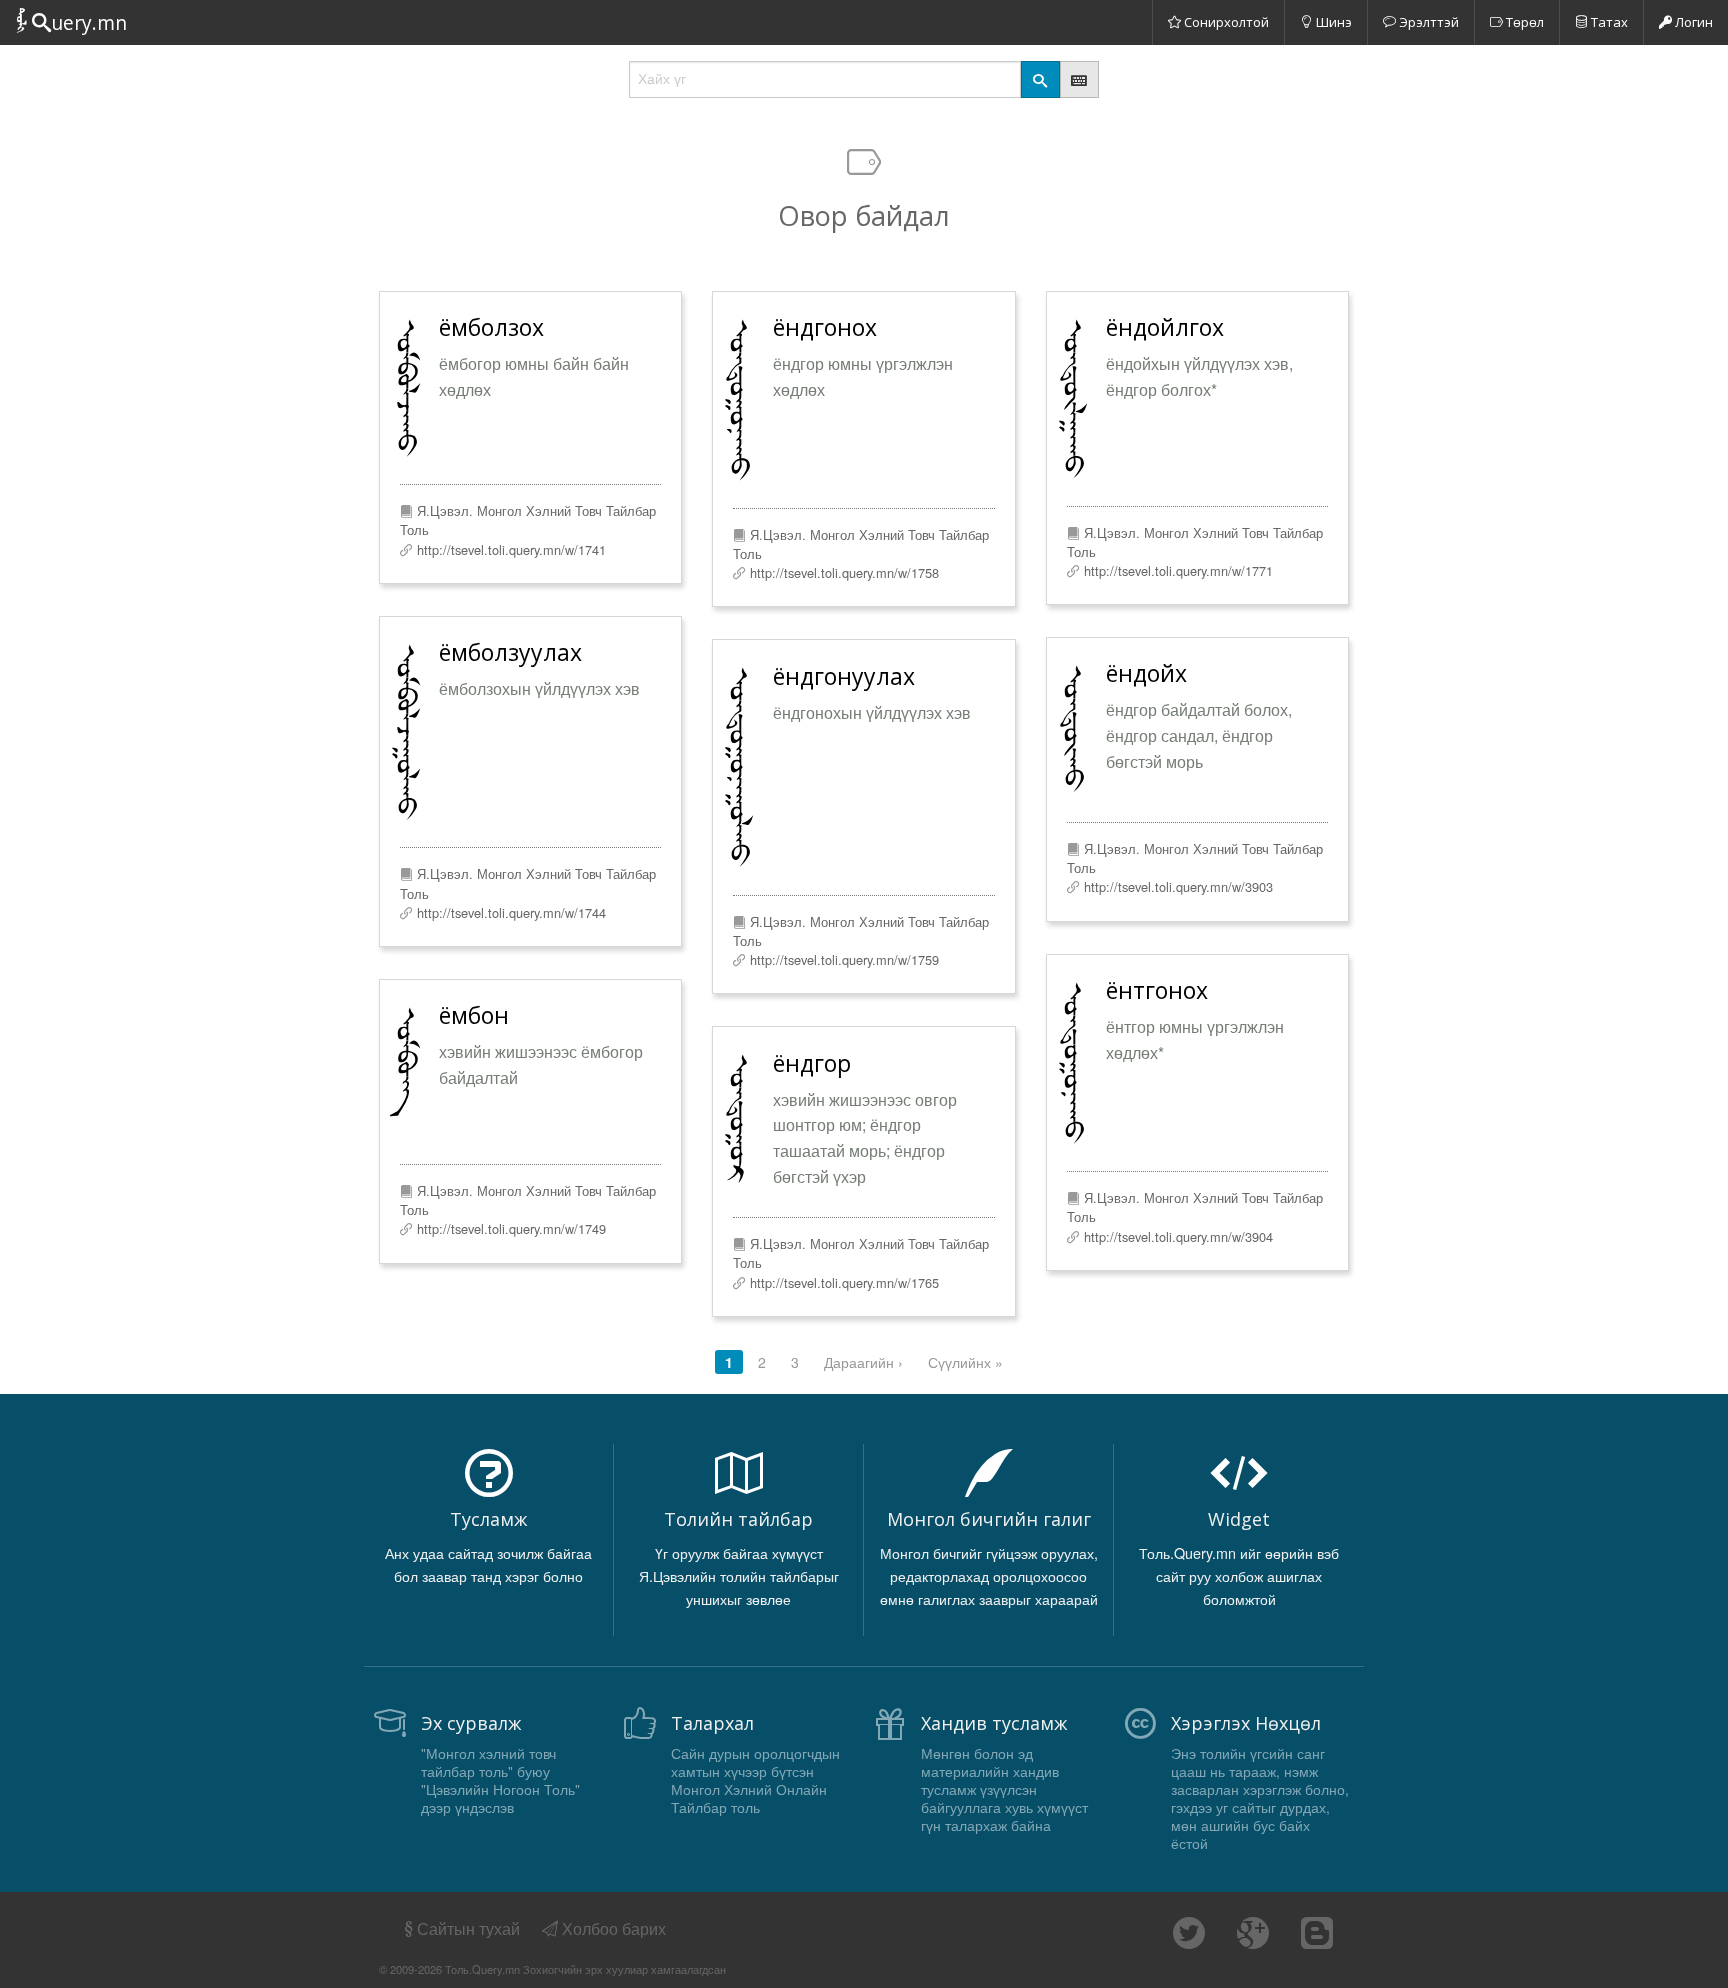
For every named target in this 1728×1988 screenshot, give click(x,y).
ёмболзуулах (510, 652)
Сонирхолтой (1225, 22)
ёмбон (474, 1015)
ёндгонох (825, 327)
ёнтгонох (1157, 990)
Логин (1692, 22)
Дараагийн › (863, 1362)
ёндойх (1146, 673)
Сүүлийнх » (965, 1362)
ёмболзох (491, 327)
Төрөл (1523, 22)
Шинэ (1332, 22)
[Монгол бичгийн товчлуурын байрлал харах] (1079, 79)
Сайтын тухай (468, 1928)
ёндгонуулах (844, 676)
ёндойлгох (1165, 327)
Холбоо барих (612, 1928)
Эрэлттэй (1427, 22)
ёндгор (812, 1063)
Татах (1608, 22)
